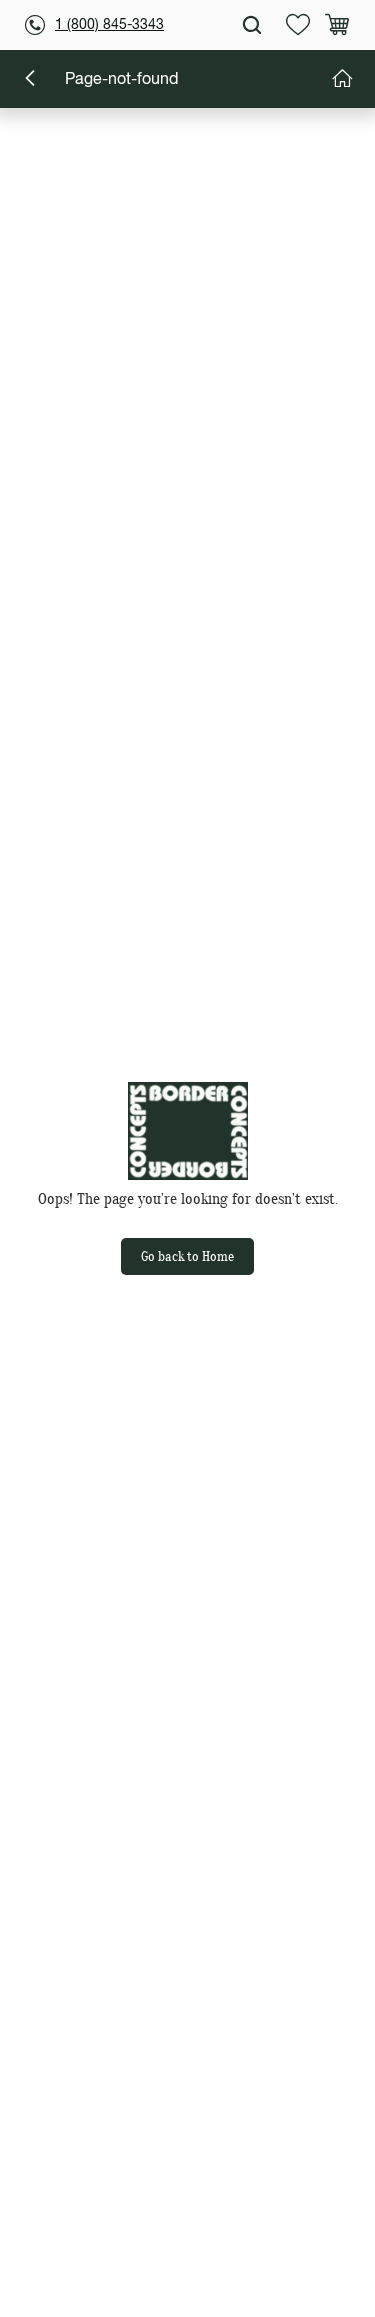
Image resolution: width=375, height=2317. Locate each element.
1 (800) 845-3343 (109, 25)
